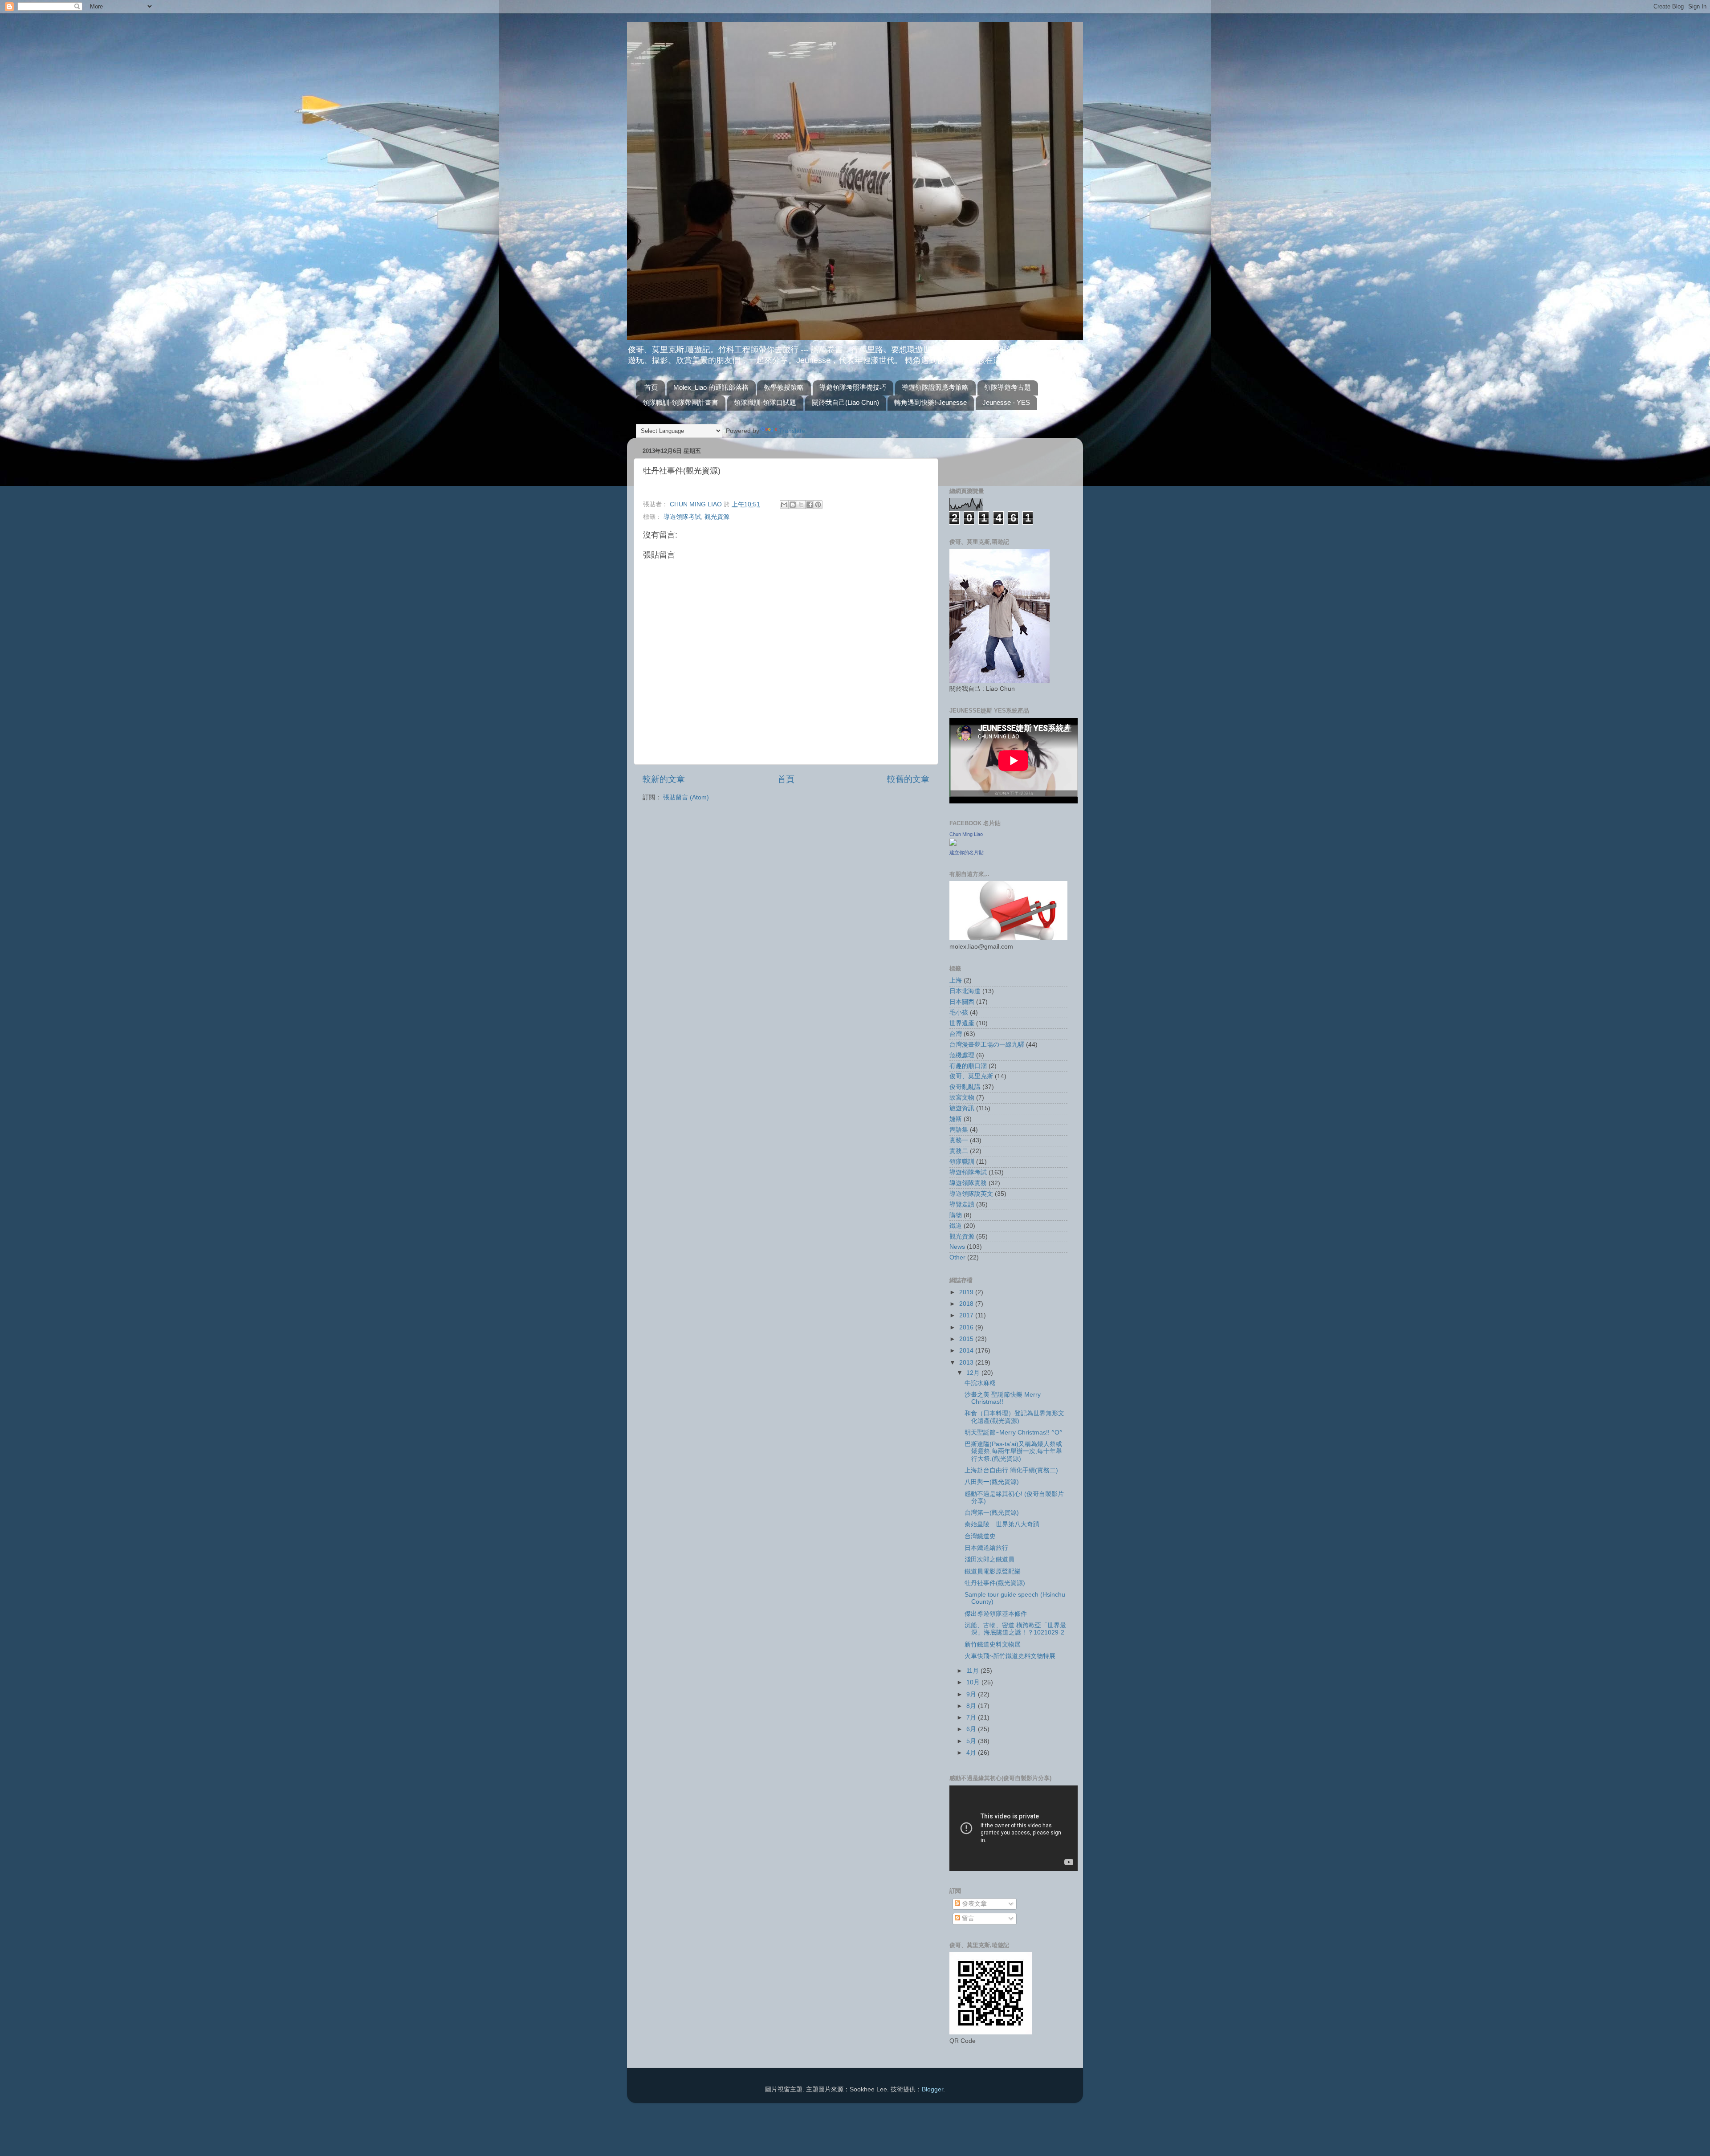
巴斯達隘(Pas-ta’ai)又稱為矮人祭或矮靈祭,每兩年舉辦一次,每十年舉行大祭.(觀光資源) (1013, 1451)
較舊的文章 (908, 779)
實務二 (959, 1151)
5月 (972, 1741)
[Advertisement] (1002, 458)
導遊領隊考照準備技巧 (853, 387)
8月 (972, 1706)
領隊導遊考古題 (1008, 387)
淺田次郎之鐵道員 (989, 1559)
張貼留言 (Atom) (686, 797)
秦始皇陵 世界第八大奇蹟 (1002, 1524)
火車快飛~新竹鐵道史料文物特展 (1010, 1656)
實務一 (959, 1140)
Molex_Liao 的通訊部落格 (711, 387)
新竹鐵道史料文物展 (993, 1645)
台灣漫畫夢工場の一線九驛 (987, 1045)
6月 (972, 1729)
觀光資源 (717, 517)
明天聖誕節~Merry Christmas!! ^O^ (1014, 1433)
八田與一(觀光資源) (992, 1482)
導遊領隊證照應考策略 (935, 387)
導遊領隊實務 (968, 1183)
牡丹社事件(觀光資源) (995, 1583)
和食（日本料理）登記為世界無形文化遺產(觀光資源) (1014, 1417)
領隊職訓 (962, 1162)
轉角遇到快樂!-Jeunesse (930, 402)
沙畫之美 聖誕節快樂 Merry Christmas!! (1003, 1398)
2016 (967, 1327)
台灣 (956, 1034)
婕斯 (956, 1119)
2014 (967, 1351)
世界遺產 (962, 1023)
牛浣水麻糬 (980, 1383)
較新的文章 (664, 779)
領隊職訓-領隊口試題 (765, 402)
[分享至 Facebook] (810, 505)
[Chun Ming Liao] (953, 844)
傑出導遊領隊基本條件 (996, 1614)
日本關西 (962, 1002)
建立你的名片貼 (967, 852)
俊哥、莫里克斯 (971, 1076)
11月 (973, 1671)
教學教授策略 (784, 387)
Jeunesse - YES (1006, 402)
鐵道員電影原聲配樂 (993, 1571)
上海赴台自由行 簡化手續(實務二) (1011, 1470)
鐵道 (956, 1226)
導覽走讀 (962, 1204)
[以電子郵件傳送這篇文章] (784, 505)
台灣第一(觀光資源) (992, 1513)
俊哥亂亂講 (965, 1087)
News (957, 1247)
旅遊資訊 (962, 1108)
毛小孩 (959, 1013)
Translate (792, 431)
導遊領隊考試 (682, 517)
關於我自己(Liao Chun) (845, 402)
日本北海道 (965, 991)
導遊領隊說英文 (971, 1194)
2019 (967, 1292)
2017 (967, 1315)
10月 (974, 1682)
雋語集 (959, 1130)
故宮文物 (962, 1098)
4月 (972, 1753)
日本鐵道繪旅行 (986, 1548)
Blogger (932, 2089)
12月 (974, 1373)
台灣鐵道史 (980, 1536)
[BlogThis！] (793, 505)
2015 (967, 1339)
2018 (967, 1304)
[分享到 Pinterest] (818, 505)
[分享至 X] (801, 505)
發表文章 (973, 1904)
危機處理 (962, 1055)
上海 (956, 980)
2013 (967, 1363)
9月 (972, 1694)
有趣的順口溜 (968, 1066)
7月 (972, 1718)
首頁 (651, 387)
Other (957, 1257)
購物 (956, 1215)
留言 (967, 1918)
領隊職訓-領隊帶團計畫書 (680, 402)
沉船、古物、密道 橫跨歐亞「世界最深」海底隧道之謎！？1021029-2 (1015, 1629)
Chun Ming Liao (966, 834)
